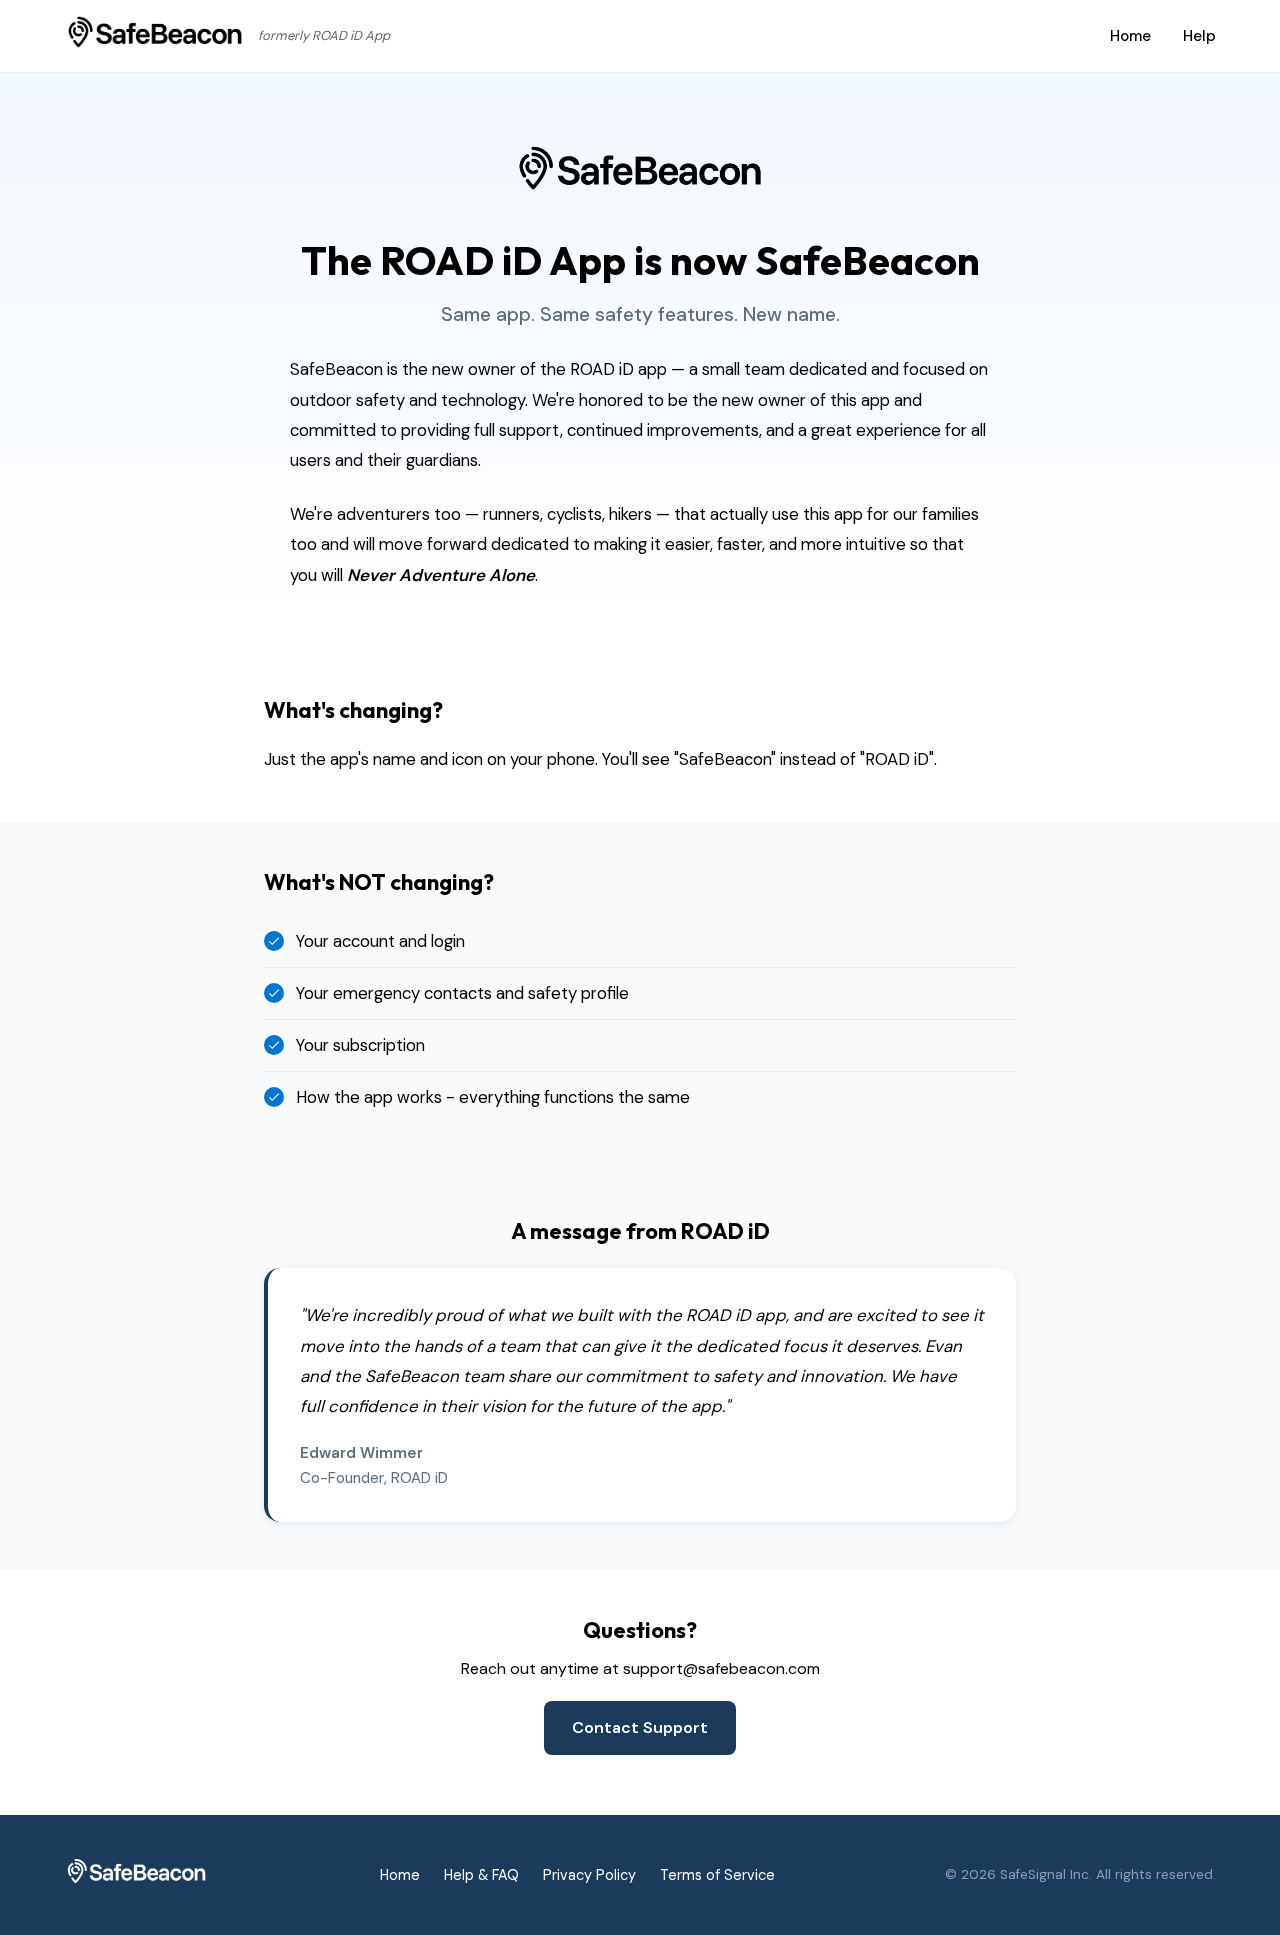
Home (1130, 36)
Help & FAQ (481, 1875)
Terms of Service (717, 1875)
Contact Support (640, 1727)
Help (1199, 36)
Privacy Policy (589, 1875)
